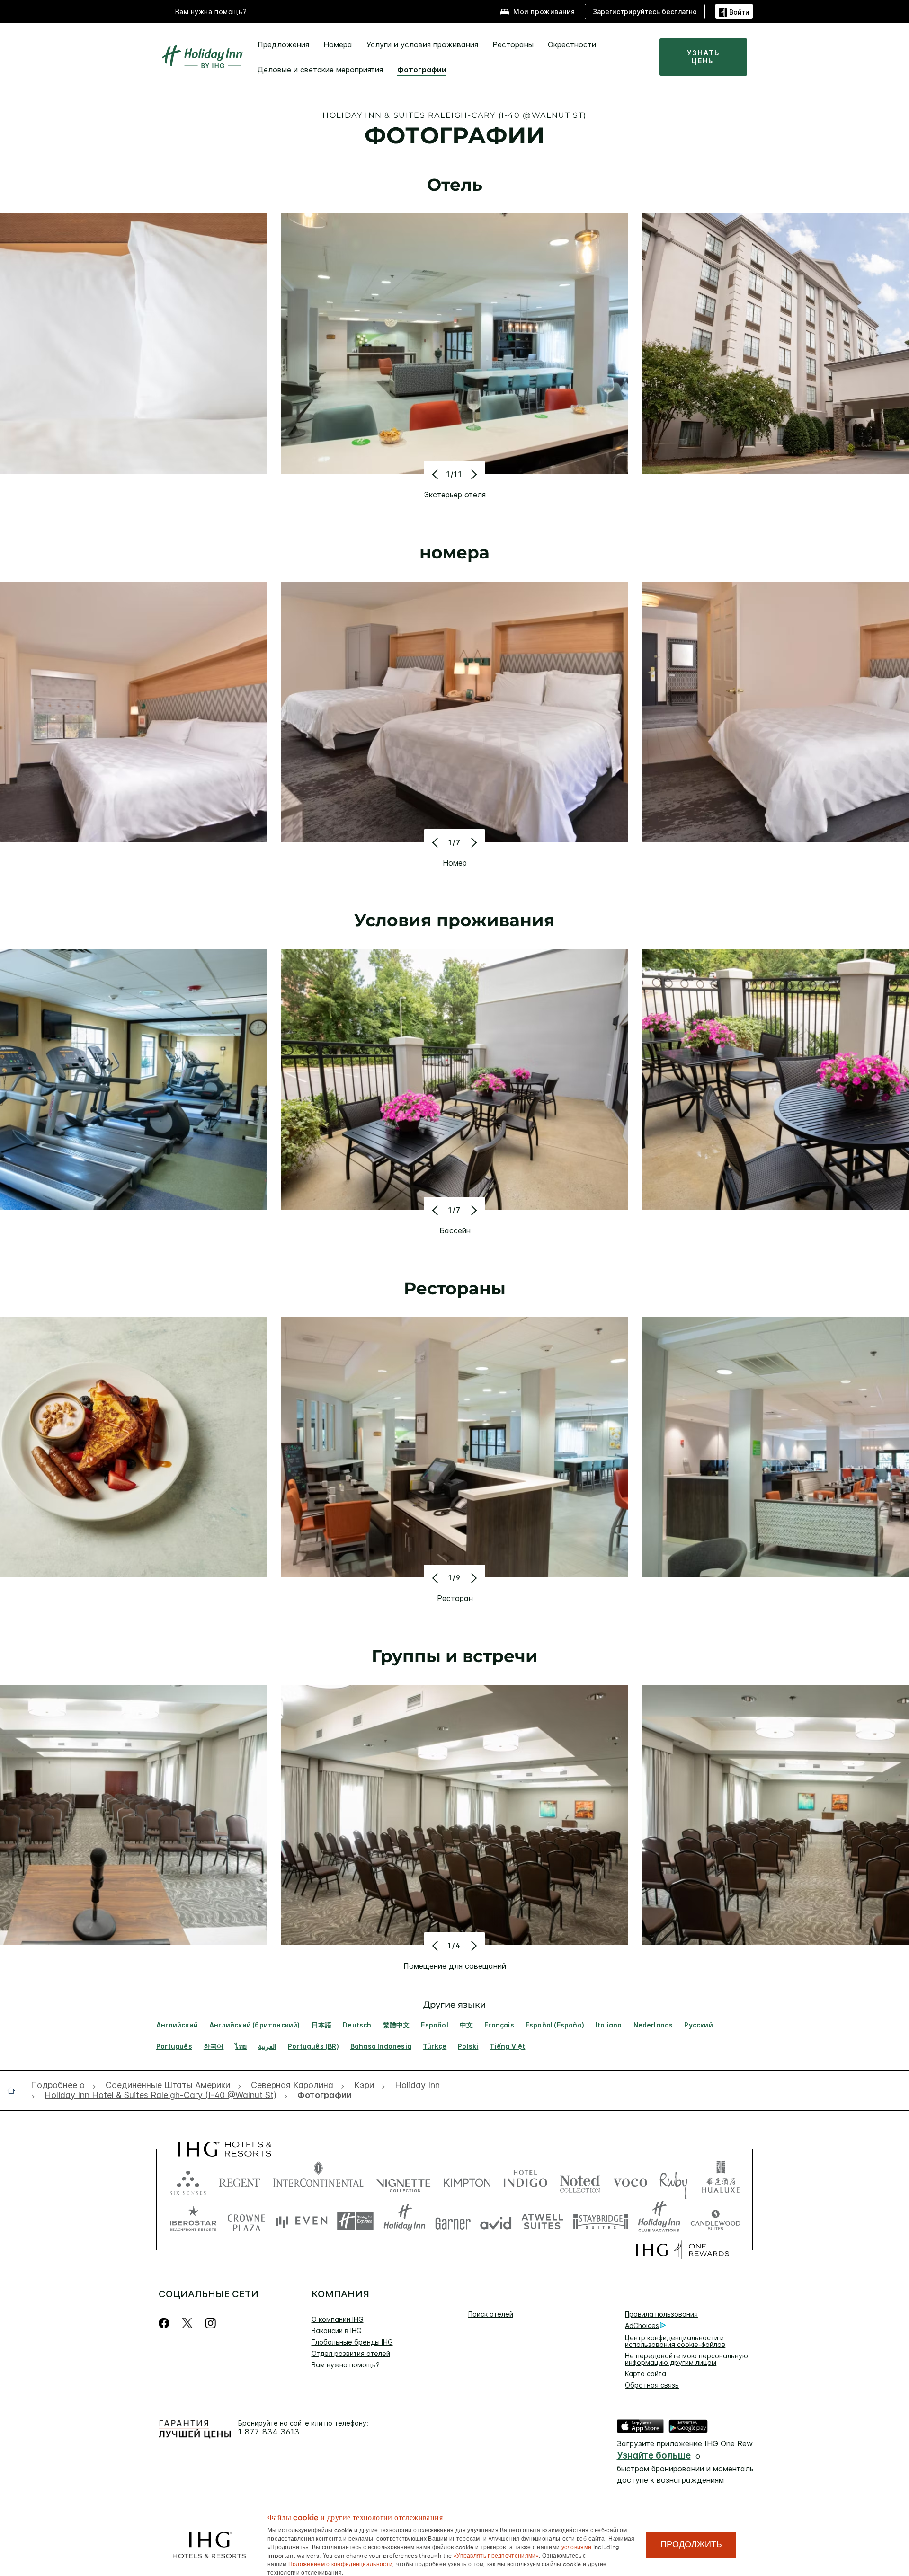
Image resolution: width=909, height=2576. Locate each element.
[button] (734, 11)
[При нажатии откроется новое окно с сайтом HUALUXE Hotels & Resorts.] (721, 2181)
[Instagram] (210, 2323)
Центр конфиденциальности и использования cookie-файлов (675, 2341)
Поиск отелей (491, 2314)
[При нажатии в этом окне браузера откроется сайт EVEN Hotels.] (302, 2221)
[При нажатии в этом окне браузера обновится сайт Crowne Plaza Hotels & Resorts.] (246, 2221)
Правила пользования (661, 2314)
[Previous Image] (436, 474)
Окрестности (572, 44)
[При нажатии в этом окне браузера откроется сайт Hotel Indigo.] (525, 2181)
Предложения (283, 44)
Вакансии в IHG (337, 2331)
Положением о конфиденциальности (340, 2563)
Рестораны (513, 44)
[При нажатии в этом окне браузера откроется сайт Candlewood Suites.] (715, 2221)
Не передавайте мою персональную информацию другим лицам (686, 2359)
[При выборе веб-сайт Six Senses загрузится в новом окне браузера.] (188, 2181)
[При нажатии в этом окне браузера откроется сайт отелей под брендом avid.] (496, 2221)
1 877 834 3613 (269, 2432)
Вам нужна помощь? (211, 12)
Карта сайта (646, 2374)
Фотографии (422, 70)
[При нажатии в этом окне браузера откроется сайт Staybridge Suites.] (601, 2221)
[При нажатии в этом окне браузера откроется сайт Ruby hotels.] (673, 2181)
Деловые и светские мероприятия (320, 70)
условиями (577, 2546)
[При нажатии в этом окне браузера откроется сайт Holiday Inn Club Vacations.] (659, 2221)
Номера (338, 44)
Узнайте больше (654, 2456)
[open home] (15, 2090)
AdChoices (642, 2325)
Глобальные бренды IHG (352, 2342)
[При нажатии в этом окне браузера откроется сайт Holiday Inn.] (405, 2221)
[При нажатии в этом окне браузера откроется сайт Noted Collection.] (580, 2181)
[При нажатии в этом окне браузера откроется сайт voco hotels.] (630, 2181)
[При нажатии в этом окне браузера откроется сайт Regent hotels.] (240, 2181)
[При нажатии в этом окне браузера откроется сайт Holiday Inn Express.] (355, 2221)
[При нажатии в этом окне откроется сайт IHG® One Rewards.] (682, 2250)
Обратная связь (652, 2385)
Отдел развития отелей (351, 2353)
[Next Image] (473, 474)
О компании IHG (338, 2319)
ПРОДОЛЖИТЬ (691, 2544)
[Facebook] (166, 2323)
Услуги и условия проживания (422, 44)
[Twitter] (187, 2323)
